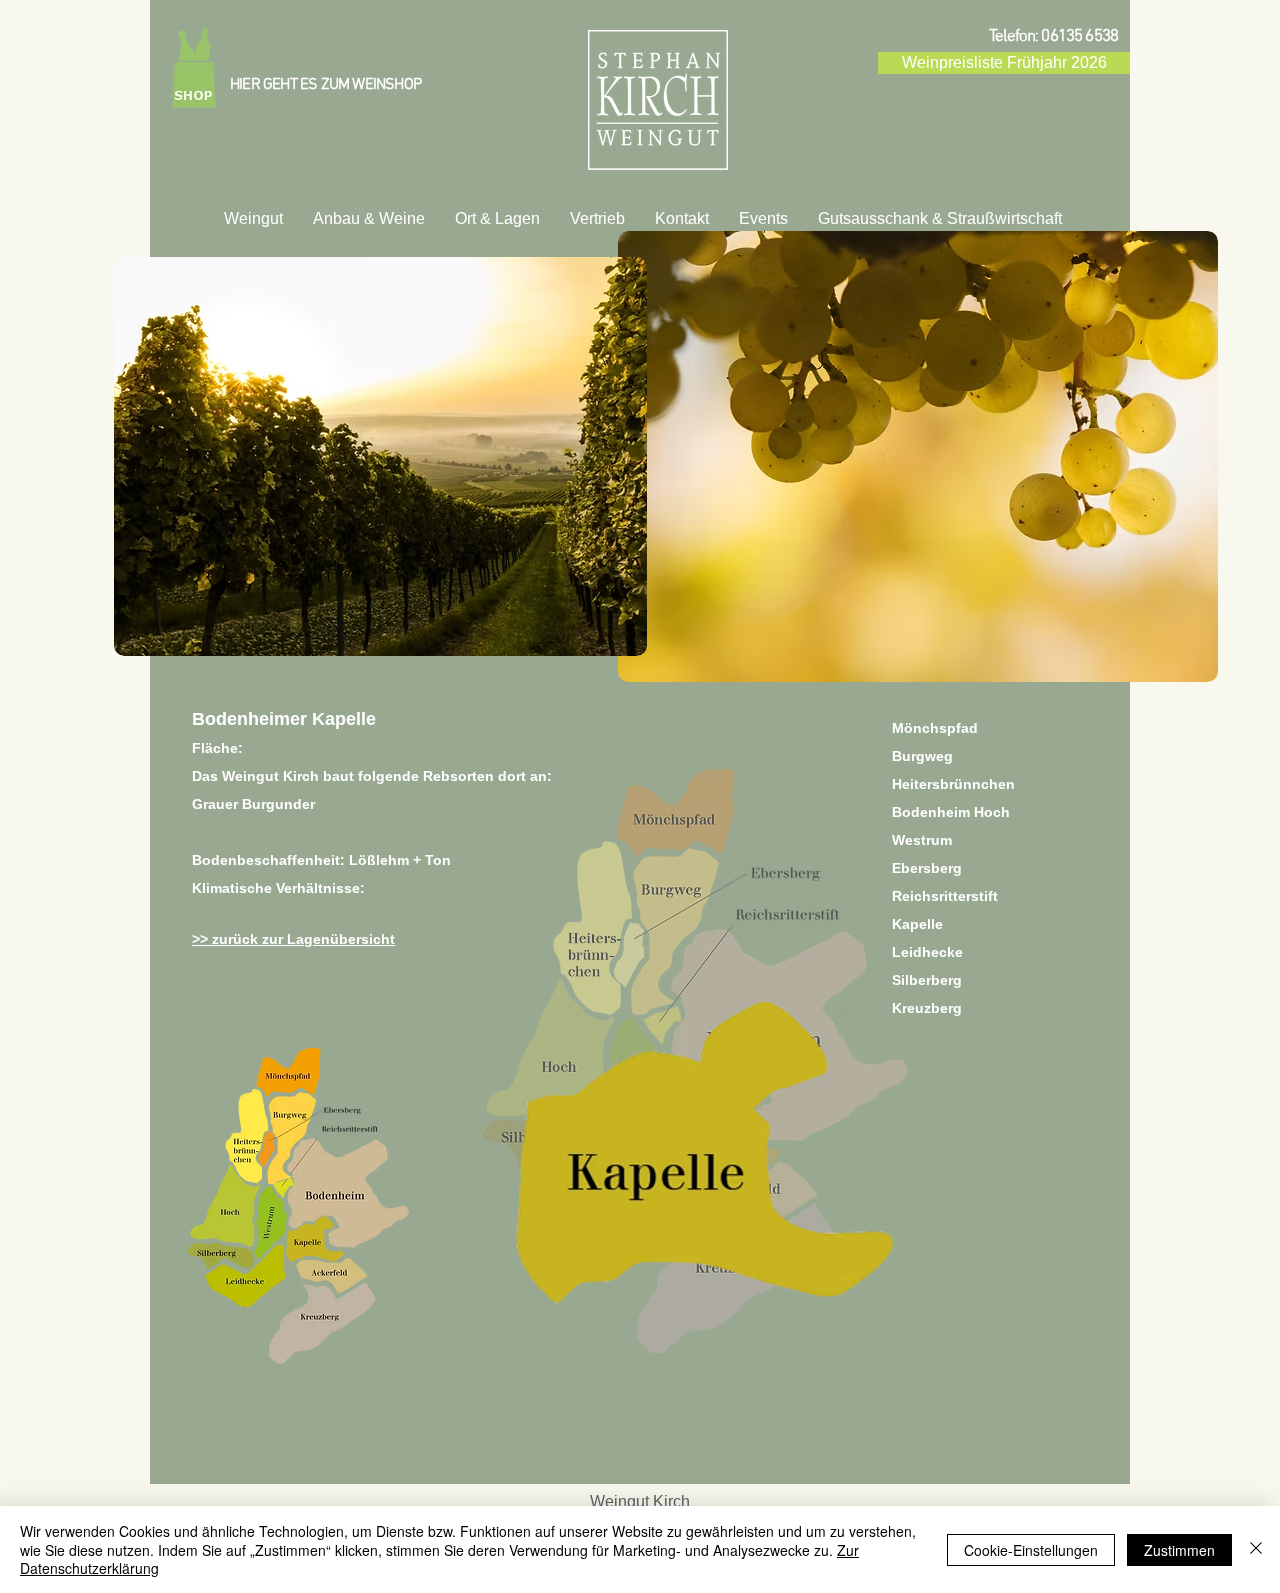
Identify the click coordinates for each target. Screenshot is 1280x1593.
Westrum (922, 840)
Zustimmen (1179, 1550)
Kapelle (917, 924)
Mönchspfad (935, 728)
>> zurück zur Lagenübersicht (293, 939)
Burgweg (922, 756)
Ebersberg (927, 868)
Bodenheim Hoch (951, 812)
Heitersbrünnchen (953, 784)
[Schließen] (1256, 1549)
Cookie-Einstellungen (1031, 1550)
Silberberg (927, 980)
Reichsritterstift (945, 896)
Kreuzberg (927, 1008)
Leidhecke (927, 952)
